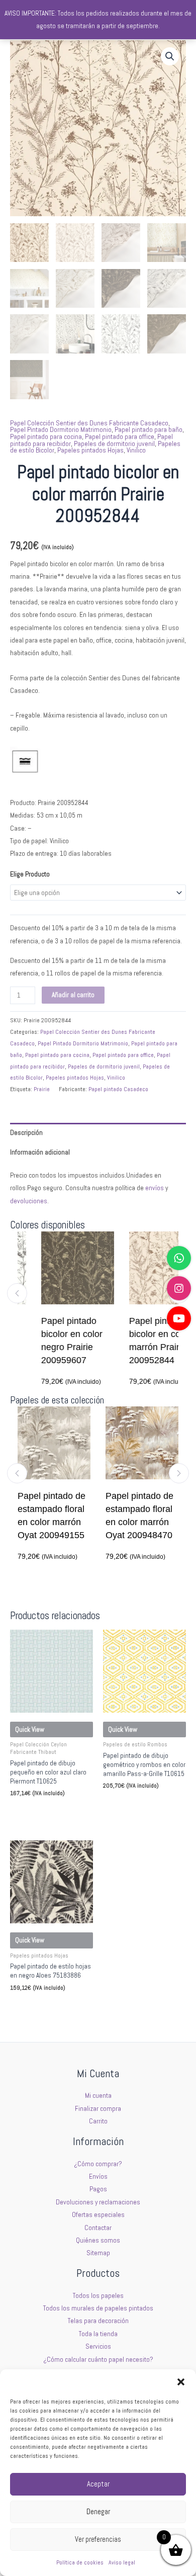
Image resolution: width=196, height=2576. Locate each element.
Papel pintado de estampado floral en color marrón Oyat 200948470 (116, 1516)
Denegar (98, 2511)
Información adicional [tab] (40, 1152)
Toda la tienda (98, 2334)
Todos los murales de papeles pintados (98, 2308)
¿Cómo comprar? (98, 2164)
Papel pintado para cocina (46, 437)
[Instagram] (179, 1288)
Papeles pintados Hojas (90, 450)
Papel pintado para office (120, 437)
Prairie (42, 1089)
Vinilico (136, 450)
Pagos (98, 2189)
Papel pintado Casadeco (118, 1089)
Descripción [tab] (26, 1133)
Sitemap (98, 2253)
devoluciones (29, 1201)
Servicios (98, 2346)
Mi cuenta (98, 2096)
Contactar (98, 2228)
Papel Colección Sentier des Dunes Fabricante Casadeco (89, 423)
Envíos (98, 2177)
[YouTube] (179, 1318)
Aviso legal (122, 2562)
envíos (155, 1188)
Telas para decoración (98, 2321)
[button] (181, 2382)
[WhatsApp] (179, 1258)
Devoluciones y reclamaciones (98, 2202)
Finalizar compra (98, 2109)
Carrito (98, 2121)
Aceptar (98, 2484)
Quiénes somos (98, 2240)
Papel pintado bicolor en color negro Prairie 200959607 (57, 1341)
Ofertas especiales (98, 2215)
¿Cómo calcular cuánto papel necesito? (98, 2360)
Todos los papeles (98, 2296)
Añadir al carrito (73, 995)
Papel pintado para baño (149, 430)
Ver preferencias (98, 2539)
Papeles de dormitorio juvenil (114, 444)
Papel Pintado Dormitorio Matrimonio (61, 430)
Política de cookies (80, 2562)
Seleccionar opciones (45, 1812)
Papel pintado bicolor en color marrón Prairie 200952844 (145, 1341)
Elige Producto (30, 874)
